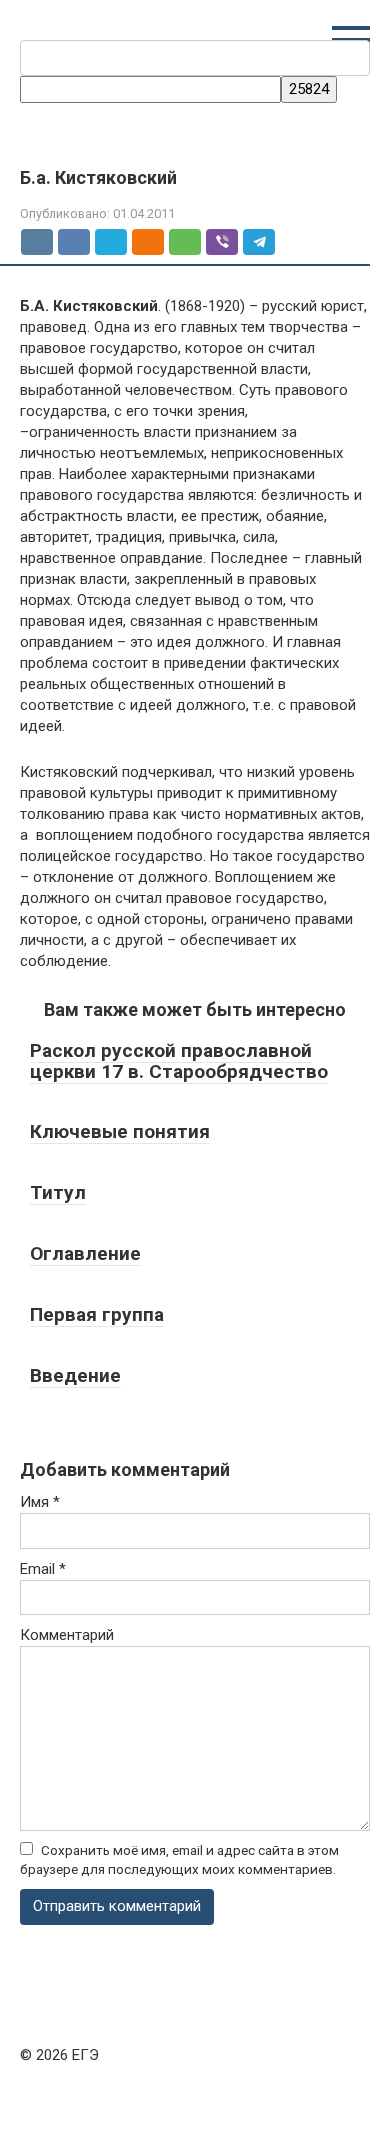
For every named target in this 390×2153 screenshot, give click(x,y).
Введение (75, 1375)
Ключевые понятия (120, 1131)
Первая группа (97, 1314)
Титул (58, 1192)
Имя (40, 1502)
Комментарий (67, 1635)
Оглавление (85, 1253)
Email (43, 1569)
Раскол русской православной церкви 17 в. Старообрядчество (179, 1061)
